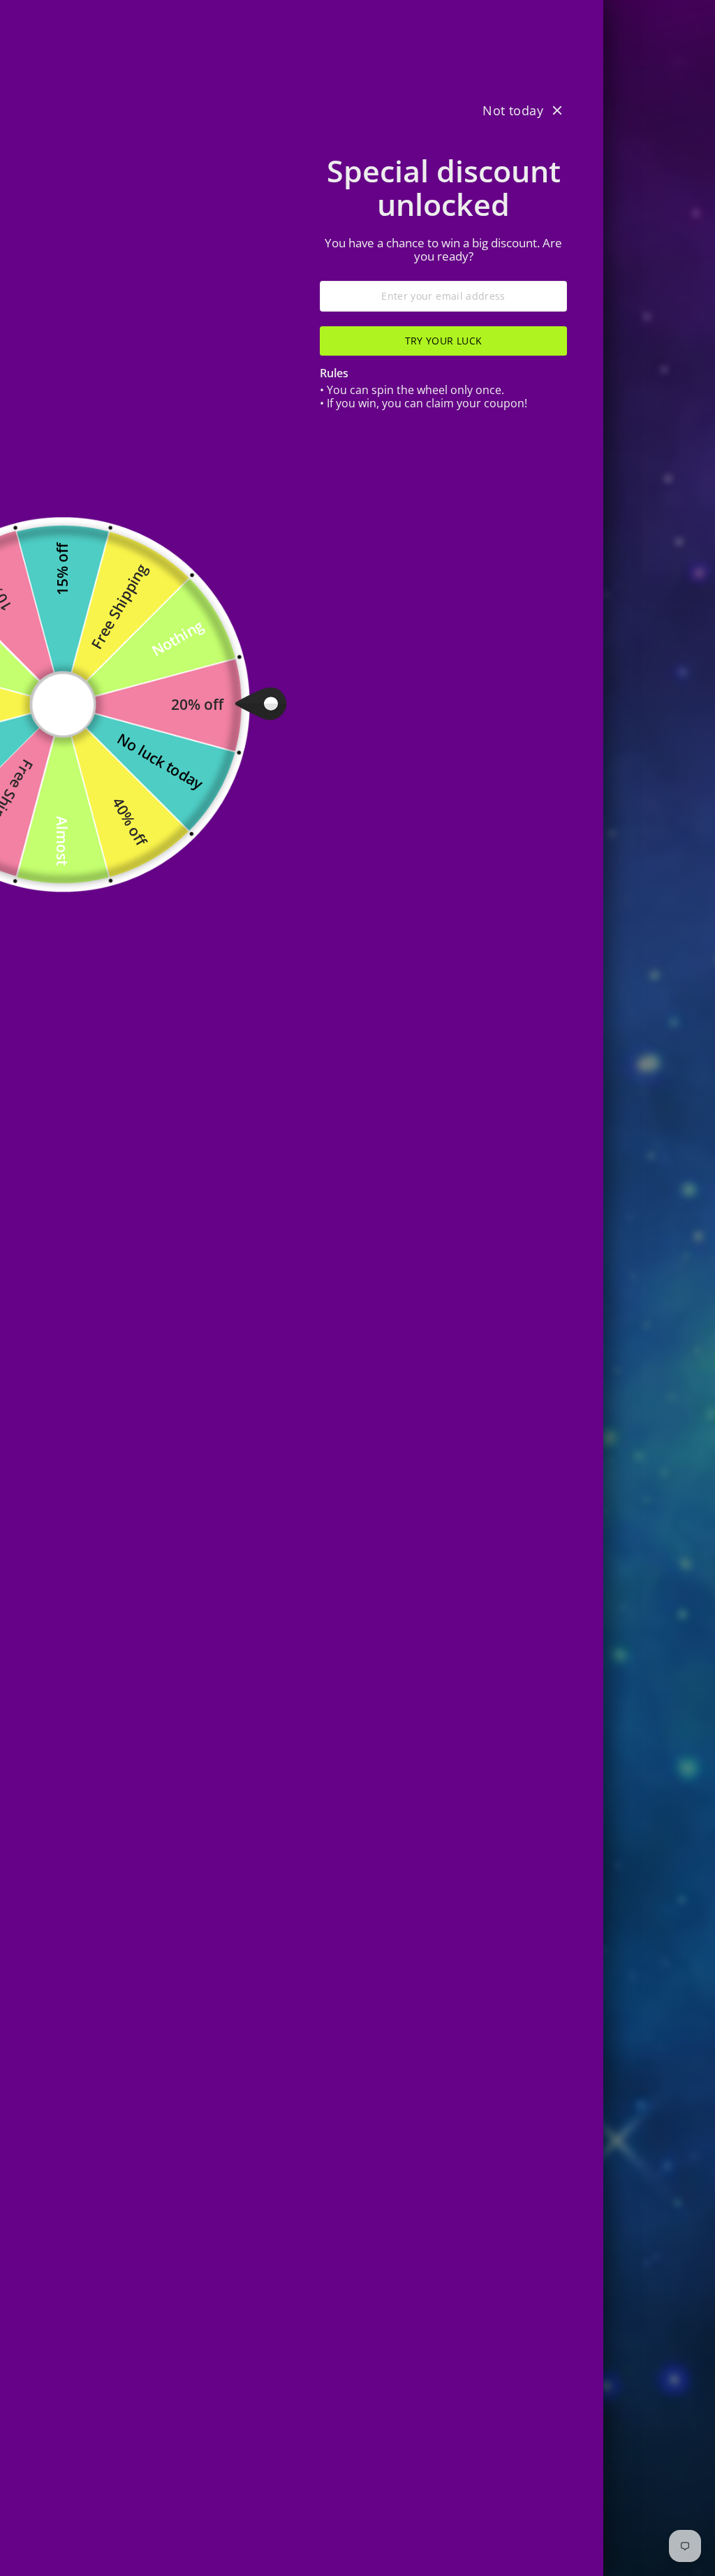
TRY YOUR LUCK (444, 341)
